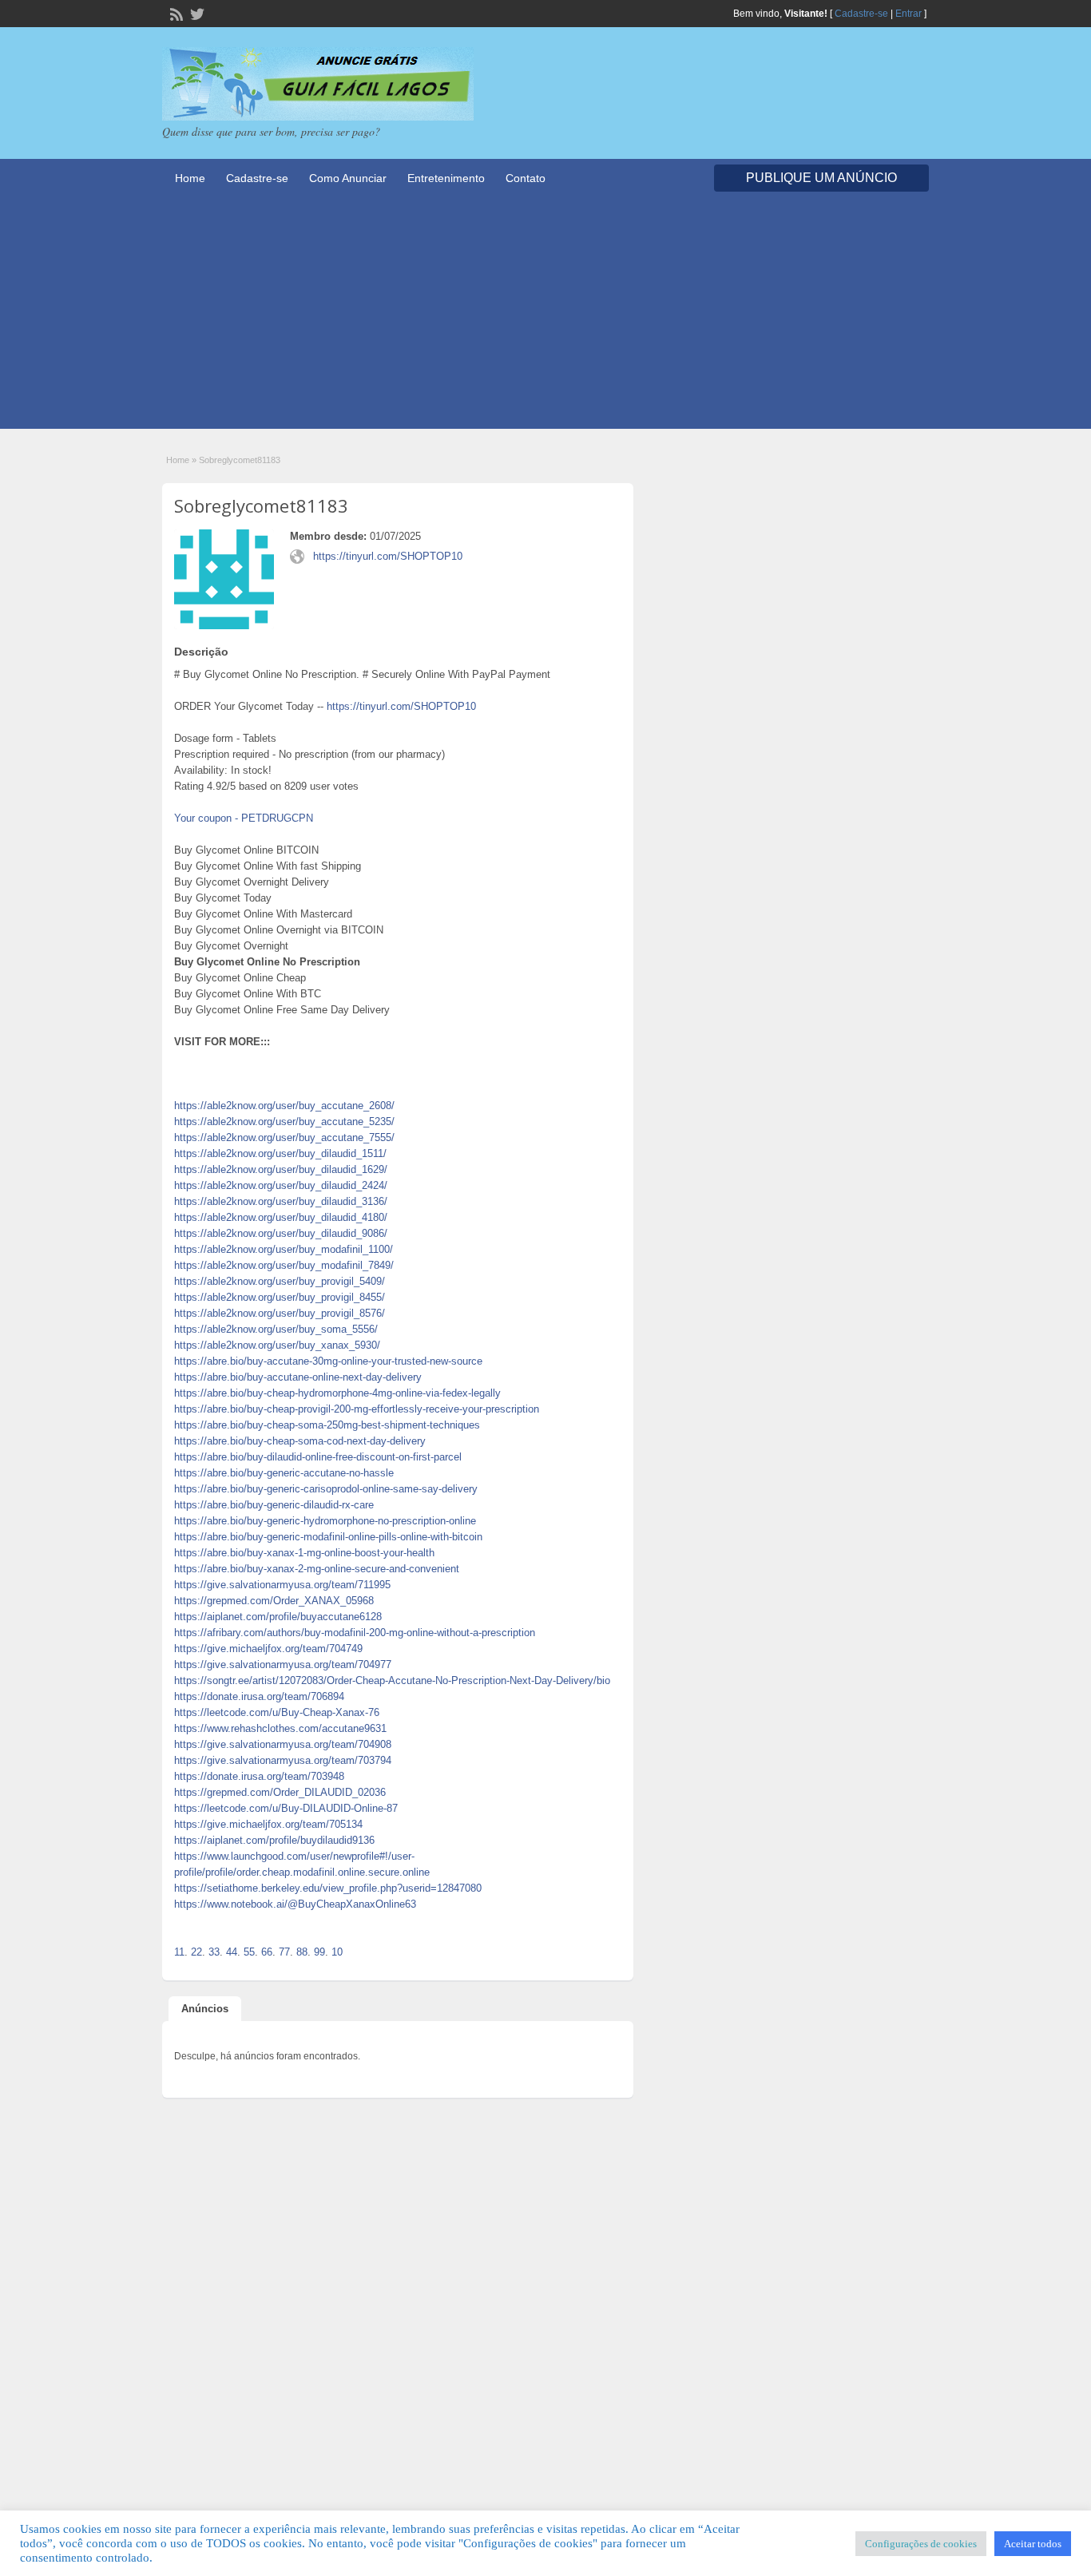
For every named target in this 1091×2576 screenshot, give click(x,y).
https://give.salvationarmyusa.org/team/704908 (283, 1744)
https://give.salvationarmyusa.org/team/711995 (282, 1585)
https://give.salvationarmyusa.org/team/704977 (283, 1664)
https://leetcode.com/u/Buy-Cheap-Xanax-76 (277, 1712)
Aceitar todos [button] (1033, 2544)
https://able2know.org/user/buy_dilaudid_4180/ (281, 1217)
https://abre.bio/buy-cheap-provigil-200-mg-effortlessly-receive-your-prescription (357, 1409)
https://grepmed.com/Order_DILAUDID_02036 (280, 1792)
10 (337, 1952)
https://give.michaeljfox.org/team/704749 (268, 1649)
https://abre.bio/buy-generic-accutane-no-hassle (284, 1473)
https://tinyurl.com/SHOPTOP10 (388, 556)
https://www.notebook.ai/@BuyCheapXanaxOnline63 (295, 1904)
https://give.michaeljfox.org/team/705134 (268, 1824)
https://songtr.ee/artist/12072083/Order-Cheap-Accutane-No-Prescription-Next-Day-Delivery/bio (392, 1680)
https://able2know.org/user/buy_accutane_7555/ (284, 1137)
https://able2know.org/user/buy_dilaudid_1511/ (280, 1153)
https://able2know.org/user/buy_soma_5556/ (276, 1329)
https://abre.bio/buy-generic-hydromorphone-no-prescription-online (325, 1521)
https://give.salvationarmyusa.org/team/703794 (283, 1760)
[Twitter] (196, 13)
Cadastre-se (861, 14)
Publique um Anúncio (821, 178)
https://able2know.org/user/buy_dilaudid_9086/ (281, 1233)
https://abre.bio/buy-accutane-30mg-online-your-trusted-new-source (328, 1361)
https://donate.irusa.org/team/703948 (259, 1776)
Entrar (909, 14)
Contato (526, 178)
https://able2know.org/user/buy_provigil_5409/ (280, 1281)
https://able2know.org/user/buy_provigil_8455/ (280, 1297)
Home (190, 178)
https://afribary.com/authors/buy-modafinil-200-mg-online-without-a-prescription (355, 1633)
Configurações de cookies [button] (921, 2544)
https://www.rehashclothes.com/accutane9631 (280, 1728)
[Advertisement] (545, 317)
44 (232, 1952)
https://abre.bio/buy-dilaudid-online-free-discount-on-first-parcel (318, 1457)
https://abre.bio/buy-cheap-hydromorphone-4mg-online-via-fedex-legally (337, 1393)
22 (196, 1952)
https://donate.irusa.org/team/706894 (259, 1696)
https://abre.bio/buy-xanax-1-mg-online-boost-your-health (304, 1553)
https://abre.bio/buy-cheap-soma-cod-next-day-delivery (300, 1441)
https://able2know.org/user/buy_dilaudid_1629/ (281, 1169)
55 (249, 1952)
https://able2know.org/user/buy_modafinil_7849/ (284, 1265)
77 (284, 1952)
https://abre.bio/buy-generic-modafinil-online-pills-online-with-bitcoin (328, 1537)
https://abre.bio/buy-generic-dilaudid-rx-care (274, 1505)
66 (267, 1952)
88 (302, 1952)
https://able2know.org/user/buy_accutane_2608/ (284, 1106)
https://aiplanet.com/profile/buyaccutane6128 (278, 1617)
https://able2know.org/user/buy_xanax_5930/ (277, 1345)
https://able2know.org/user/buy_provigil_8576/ (280, 1313)
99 (319, 1952)
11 (179, 1952)
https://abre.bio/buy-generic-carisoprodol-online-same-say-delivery (326, 1489)
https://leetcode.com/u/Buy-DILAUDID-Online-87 (286, 1808)
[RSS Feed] (175, 13)
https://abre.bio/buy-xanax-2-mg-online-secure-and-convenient (317, 1569)
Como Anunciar (348, 178)
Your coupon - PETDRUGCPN (244, 818)
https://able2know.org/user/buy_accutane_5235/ (284, 1122)
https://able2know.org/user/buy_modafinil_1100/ (284, 1249)
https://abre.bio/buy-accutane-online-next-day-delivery (298, 1377)
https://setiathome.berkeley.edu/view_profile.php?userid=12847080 (328, 1888)
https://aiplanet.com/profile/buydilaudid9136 (274, 1840)
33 (214, 1952)
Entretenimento (446, 178)
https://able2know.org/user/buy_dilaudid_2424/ (281, 1185)
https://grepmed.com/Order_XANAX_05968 (274, 1601)
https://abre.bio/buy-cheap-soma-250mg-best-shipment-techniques (327, 1425)
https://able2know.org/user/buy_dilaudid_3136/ (281, 1201)
